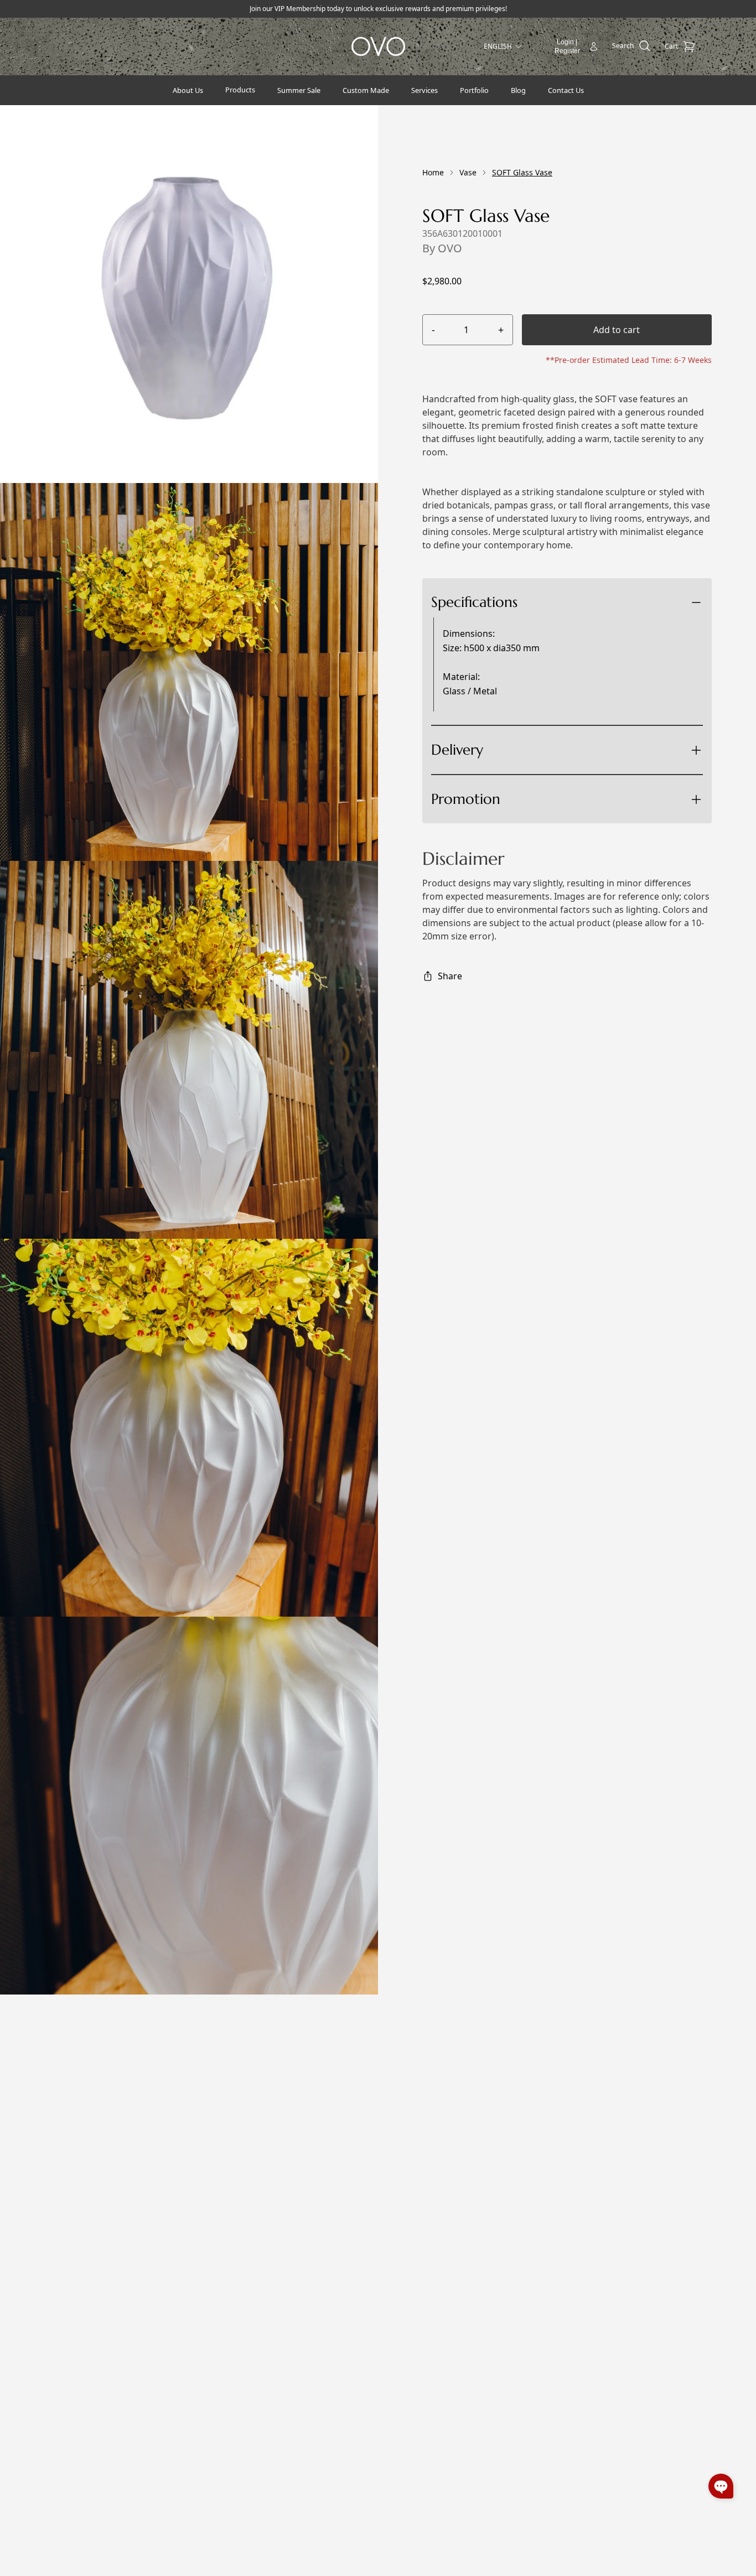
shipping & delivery (522, 790)
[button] (721, 2486)
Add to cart (617, 330)
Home (433, 172)
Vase (468, 172)
